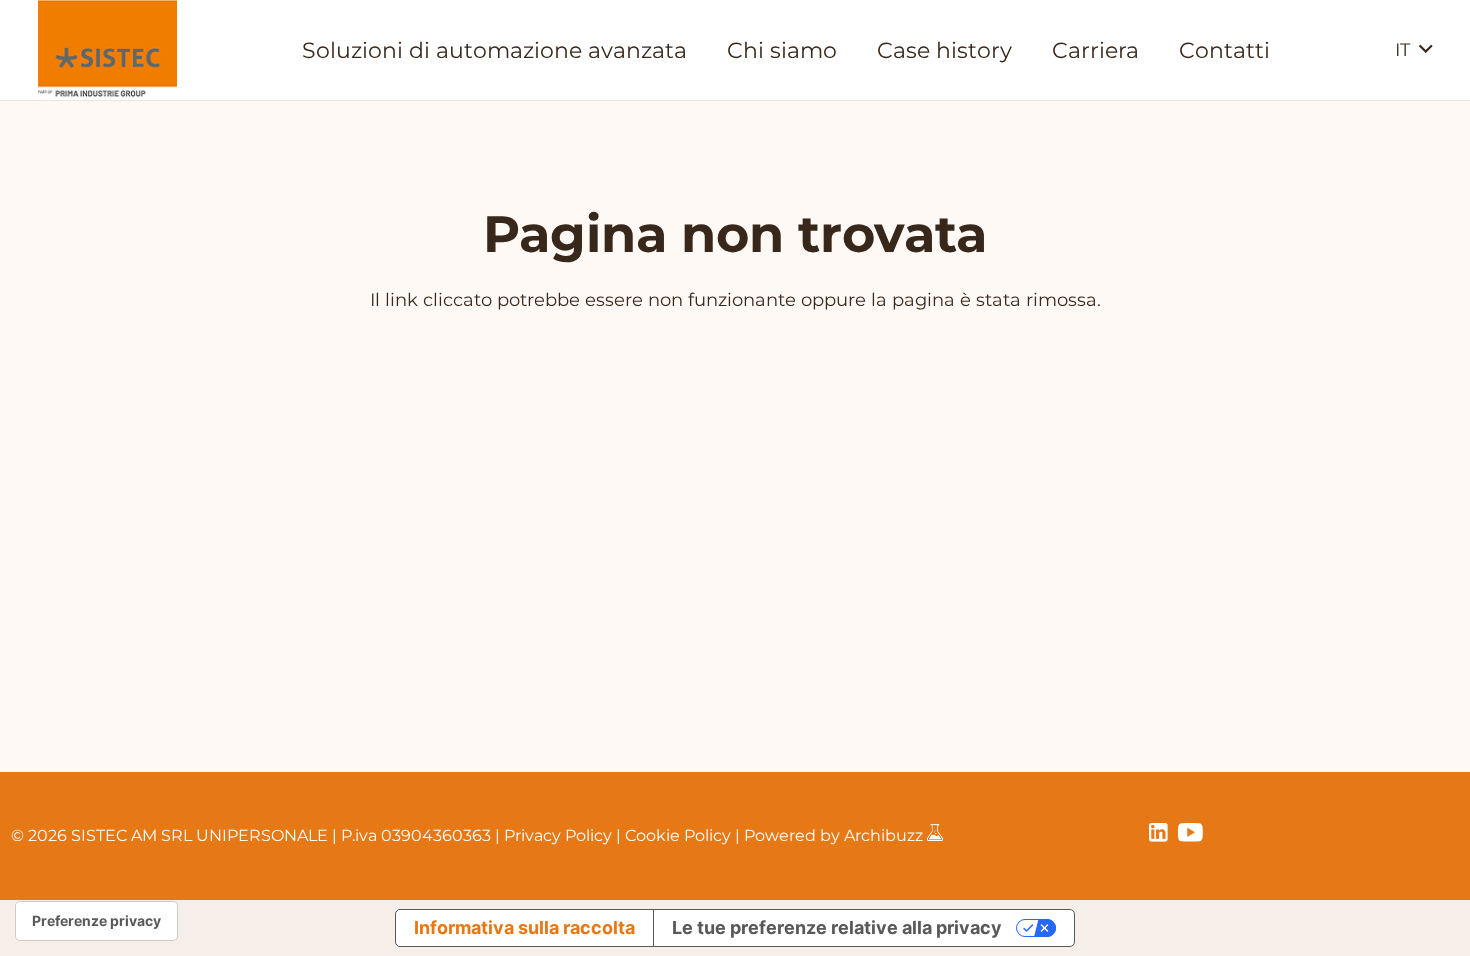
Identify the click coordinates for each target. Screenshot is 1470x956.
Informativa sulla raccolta (524, 927)
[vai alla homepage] (107, 50)
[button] (1413, 50)
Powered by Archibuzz (835, 835)
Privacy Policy (558, 835)
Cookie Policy (678, 835)
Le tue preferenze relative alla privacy (837, 927)
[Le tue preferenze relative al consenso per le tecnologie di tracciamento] (96, 921)
